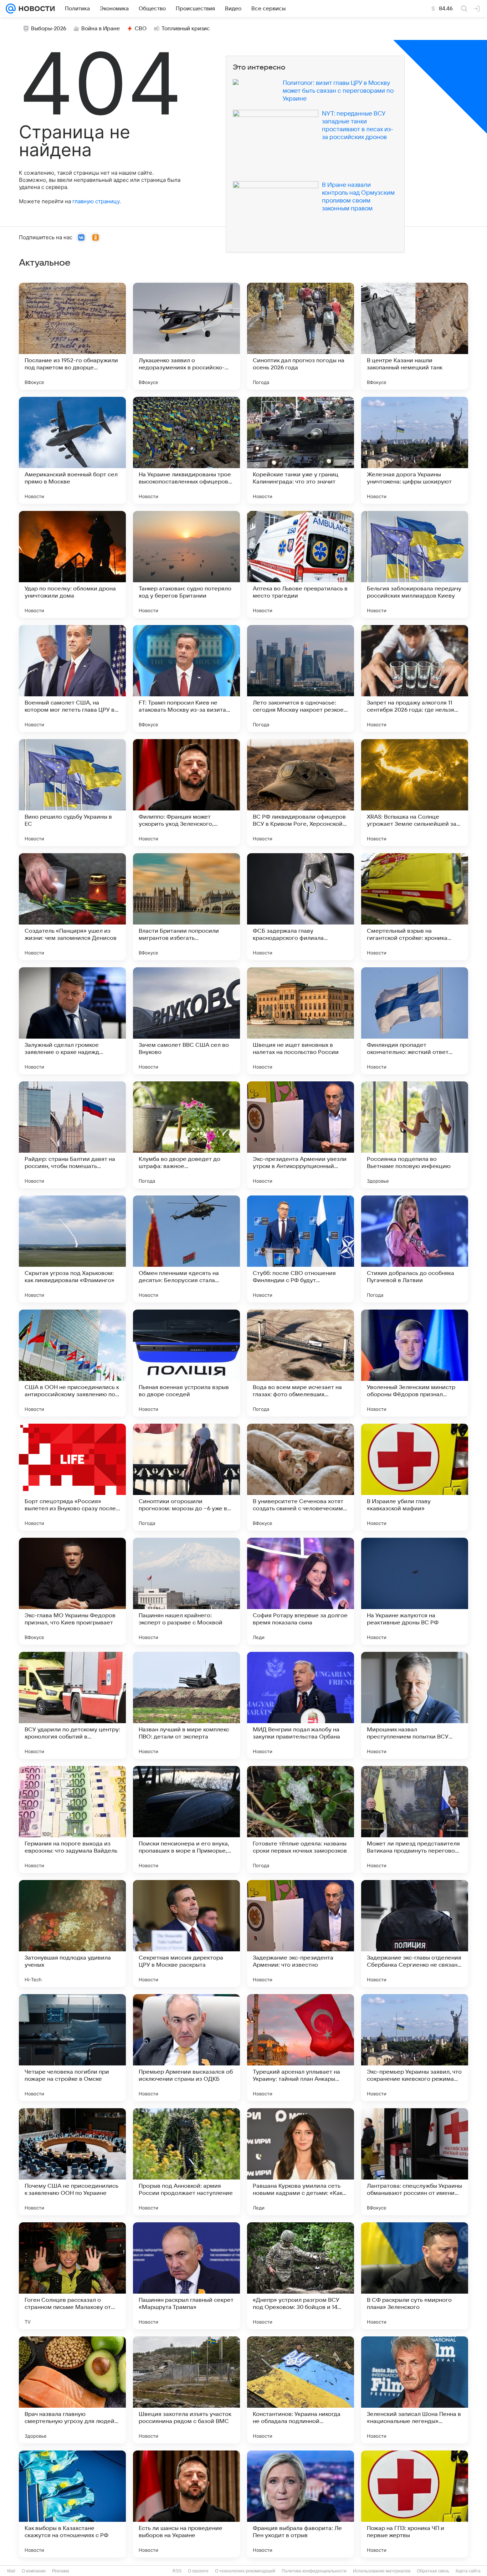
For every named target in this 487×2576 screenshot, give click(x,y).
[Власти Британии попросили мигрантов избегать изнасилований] (186, 907)
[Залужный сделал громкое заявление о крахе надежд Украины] (72, 1021)
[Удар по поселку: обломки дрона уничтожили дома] (72, 564)
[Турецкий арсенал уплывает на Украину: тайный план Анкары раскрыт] (301, 2048)
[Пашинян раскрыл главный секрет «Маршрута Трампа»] (186, 2276)
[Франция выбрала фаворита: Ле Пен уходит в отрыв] (301, 2504)
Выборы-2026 (49, 29)
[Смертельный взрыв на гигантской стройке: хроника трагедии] (415, 907)
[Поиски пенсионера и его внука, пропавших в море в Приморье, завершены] (186, 1819)
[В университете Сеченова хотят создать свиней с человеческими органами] (301, 1477)
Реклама (61, 2571)
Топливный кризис (186, 29)
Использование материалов (382, 2571)
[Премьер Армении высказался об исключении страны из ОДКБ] (186, 2048)
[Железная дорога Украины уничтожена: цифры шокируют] (415, 450)
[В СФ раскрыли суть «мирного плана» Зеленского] (415, 2276)
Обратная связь (433, 2571)
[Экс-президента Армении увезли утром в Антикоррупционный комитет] (301, 1135)
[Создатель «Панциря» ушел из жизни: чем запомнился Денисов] (72, 907)
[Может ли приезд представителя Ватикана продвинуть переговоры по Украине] (415, 1819)
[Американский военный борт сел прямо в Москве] (72, 450)
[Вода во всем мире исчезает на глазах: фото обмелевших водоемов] (301, 1363)
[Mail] (11, 9)
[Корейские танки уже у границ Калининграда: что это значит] (301, 450)
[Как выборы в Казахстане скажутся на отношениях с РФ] (72, 2504)
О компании (34, 2571)
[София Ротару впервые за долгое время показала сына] (301, 1591)
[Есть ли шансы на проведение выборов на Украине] (186, 2504)
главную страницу (96, 201)
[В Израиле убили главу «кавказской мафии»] (415, 1477)
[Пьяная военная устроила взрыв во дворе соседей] (186, 1363)
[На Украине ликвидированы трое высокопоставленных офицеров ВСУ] (186, 450)
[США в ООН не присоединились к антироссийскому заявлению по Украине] (72, 1363)
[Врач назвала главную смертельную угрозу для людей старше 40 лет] (72, 2390)
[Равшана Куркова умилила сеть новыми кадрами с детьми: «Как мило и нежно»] (301, 2162)
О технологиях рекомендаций (245, 2571)
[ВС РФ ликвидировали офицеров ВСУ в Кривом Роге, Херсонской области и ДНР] (301, 793)
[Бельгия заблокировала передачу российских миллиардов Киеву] (415, 564)
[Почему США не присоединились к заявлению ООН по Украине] (72, 2162)
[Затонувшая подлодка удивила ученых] (72, 1934)
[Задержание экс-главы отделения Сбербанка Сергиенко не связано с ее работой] (415, 1934)
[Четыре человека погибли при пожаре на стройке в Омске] (72, 2048)
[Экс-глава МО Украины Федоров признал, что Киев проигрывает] (72, 1591)
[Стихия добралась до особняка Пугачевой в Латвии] (415, 1249)
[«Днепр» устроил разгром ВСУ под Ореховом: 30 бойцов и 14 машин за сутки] (301, 2276)
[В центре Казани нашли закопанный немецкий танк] (415, 336)
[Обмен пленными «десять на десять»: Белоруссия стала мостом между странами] (186, 1249)
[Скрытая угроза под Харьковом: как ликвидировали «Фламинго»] (72, 1249)
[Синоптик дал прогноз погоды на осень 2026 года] (301, 336)
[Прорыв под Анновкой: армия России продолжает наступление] (186, 2162)
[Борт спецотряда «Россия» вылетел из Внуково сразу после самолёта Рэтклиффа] (72, 1477)
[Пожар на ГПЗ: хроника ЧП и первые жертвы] (415, 2504)
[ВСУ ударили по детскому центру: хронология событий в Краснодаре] (72, 1705)
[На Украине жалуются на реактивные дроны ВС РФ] (415, 1591)
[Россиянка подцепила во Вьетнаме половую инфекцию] (415, 1135)
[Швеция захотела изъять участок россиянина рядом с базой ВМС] (186, 2390)
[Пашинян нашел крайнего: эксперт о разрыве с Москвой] (186, 1591)
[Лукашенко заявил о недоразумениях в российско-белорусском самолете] (186, 336)
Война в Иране (101, 29)
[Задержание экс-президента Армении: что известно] (301, 1934)
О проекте (198, 2571)
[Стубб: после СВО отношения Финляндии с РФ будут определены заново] (301, 1249)
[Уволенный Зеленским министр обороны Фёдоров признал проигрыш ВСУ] (415, 1363)
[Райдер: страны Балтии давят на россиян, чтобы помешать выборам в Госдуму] (72, 1135)
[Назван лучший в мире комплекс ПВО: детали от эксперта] (186, 1705)
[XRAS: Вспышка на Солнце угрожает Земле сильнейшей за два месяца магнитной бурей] (415, 793)
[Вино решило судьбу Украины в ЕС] (72, 793)
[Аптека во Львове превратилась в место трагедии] (301, 564)
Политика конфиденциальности (314, 2571)
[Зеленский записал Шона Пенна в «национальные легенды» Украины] (415, 2390)
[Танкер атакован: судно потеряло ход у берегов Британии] (186, 564)
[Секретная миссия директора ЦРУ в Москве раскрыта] (186, 1934)
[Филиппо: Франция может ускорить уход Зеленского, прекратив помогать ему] (186, 793)
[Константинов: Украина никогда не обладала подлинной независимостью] (301, 2390)
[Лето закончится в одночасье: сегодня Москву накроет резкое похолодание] (301, 678)
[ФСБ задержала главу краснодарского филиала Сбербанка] (301, 907)
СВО (141, 29)
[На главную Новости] (35, 9)
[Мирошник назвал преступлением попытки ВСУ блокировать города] (415, 1705)
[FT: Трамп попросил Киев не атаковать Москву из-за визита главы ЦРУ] (186, 678)
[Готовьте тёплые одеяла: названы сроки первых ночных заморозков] (301, 1819)
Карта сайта (468, 2571)
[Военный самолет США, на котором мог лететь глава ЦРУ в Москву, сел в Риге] (72, 678)
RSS (177, 2571)
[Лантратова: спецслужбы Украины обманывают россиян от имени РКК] (415, 2162)
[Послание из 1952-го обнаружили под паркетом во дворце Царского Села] (72, 336)
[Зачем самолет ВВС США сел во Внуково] (186, 1021)
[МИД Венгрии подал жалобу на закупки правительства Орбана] (301, 1705)
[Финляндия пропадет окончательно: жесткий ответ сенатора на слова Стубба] (415, 1021)
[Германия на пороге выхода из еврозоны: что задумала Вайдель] (72, 1819)
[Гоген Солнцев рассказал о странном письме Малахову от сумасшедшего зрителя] (72, 2276)
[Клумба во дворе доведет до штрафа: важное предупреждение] (186, 1135)
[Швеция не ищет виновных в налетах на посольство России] (301, 1021)
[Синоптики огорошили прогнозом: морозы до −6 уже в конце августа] (186, 1477)
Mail (11, 2571)
